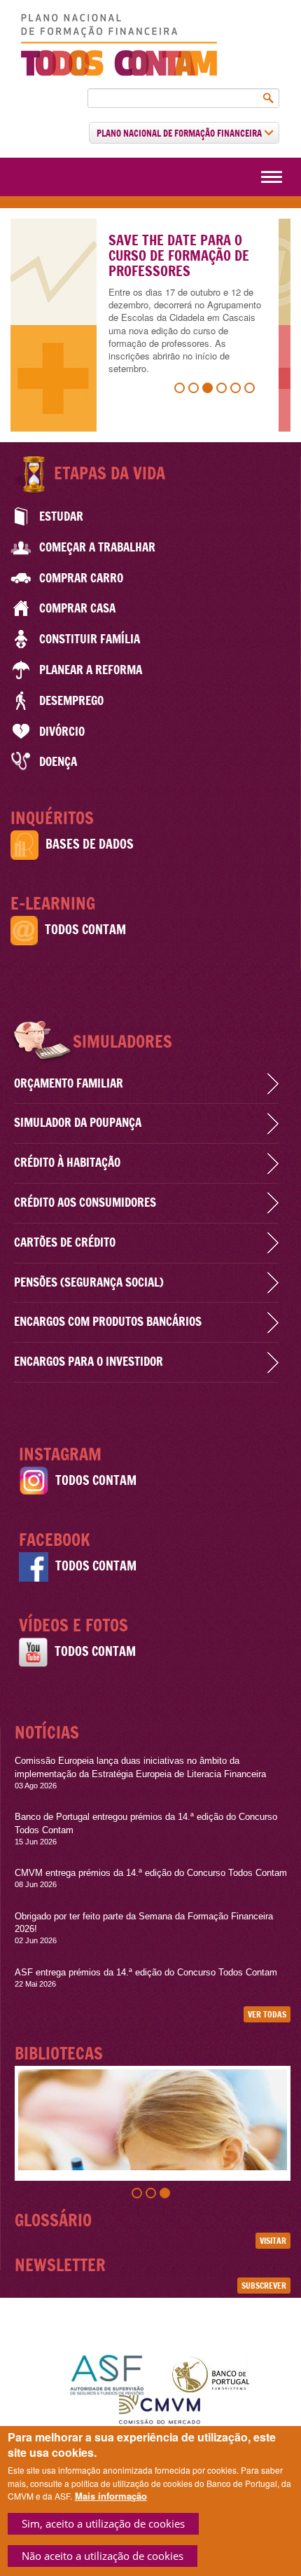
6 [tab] (251, 390)
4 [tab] (223, 390)
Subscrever (264, 2286)
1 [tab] (181, 390)
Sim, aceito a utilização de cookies (103, 2523)
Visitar (273, 2241)
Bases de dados (90, 844)
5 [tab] (237, 390)
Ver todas (267, 2014)
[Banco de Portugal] (211, 2373)
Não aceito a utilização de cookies (103, 2556)
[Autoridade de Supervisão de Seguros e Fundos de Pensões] (107, 2373)
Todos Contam (85, 930)
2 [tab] (195, 390)
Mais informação (111, 2496)
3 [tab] (209, 390)
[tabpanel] (150, 325)
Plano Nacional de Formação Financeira (180, 133)
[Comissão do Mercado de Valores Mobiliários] (160, 2412)
